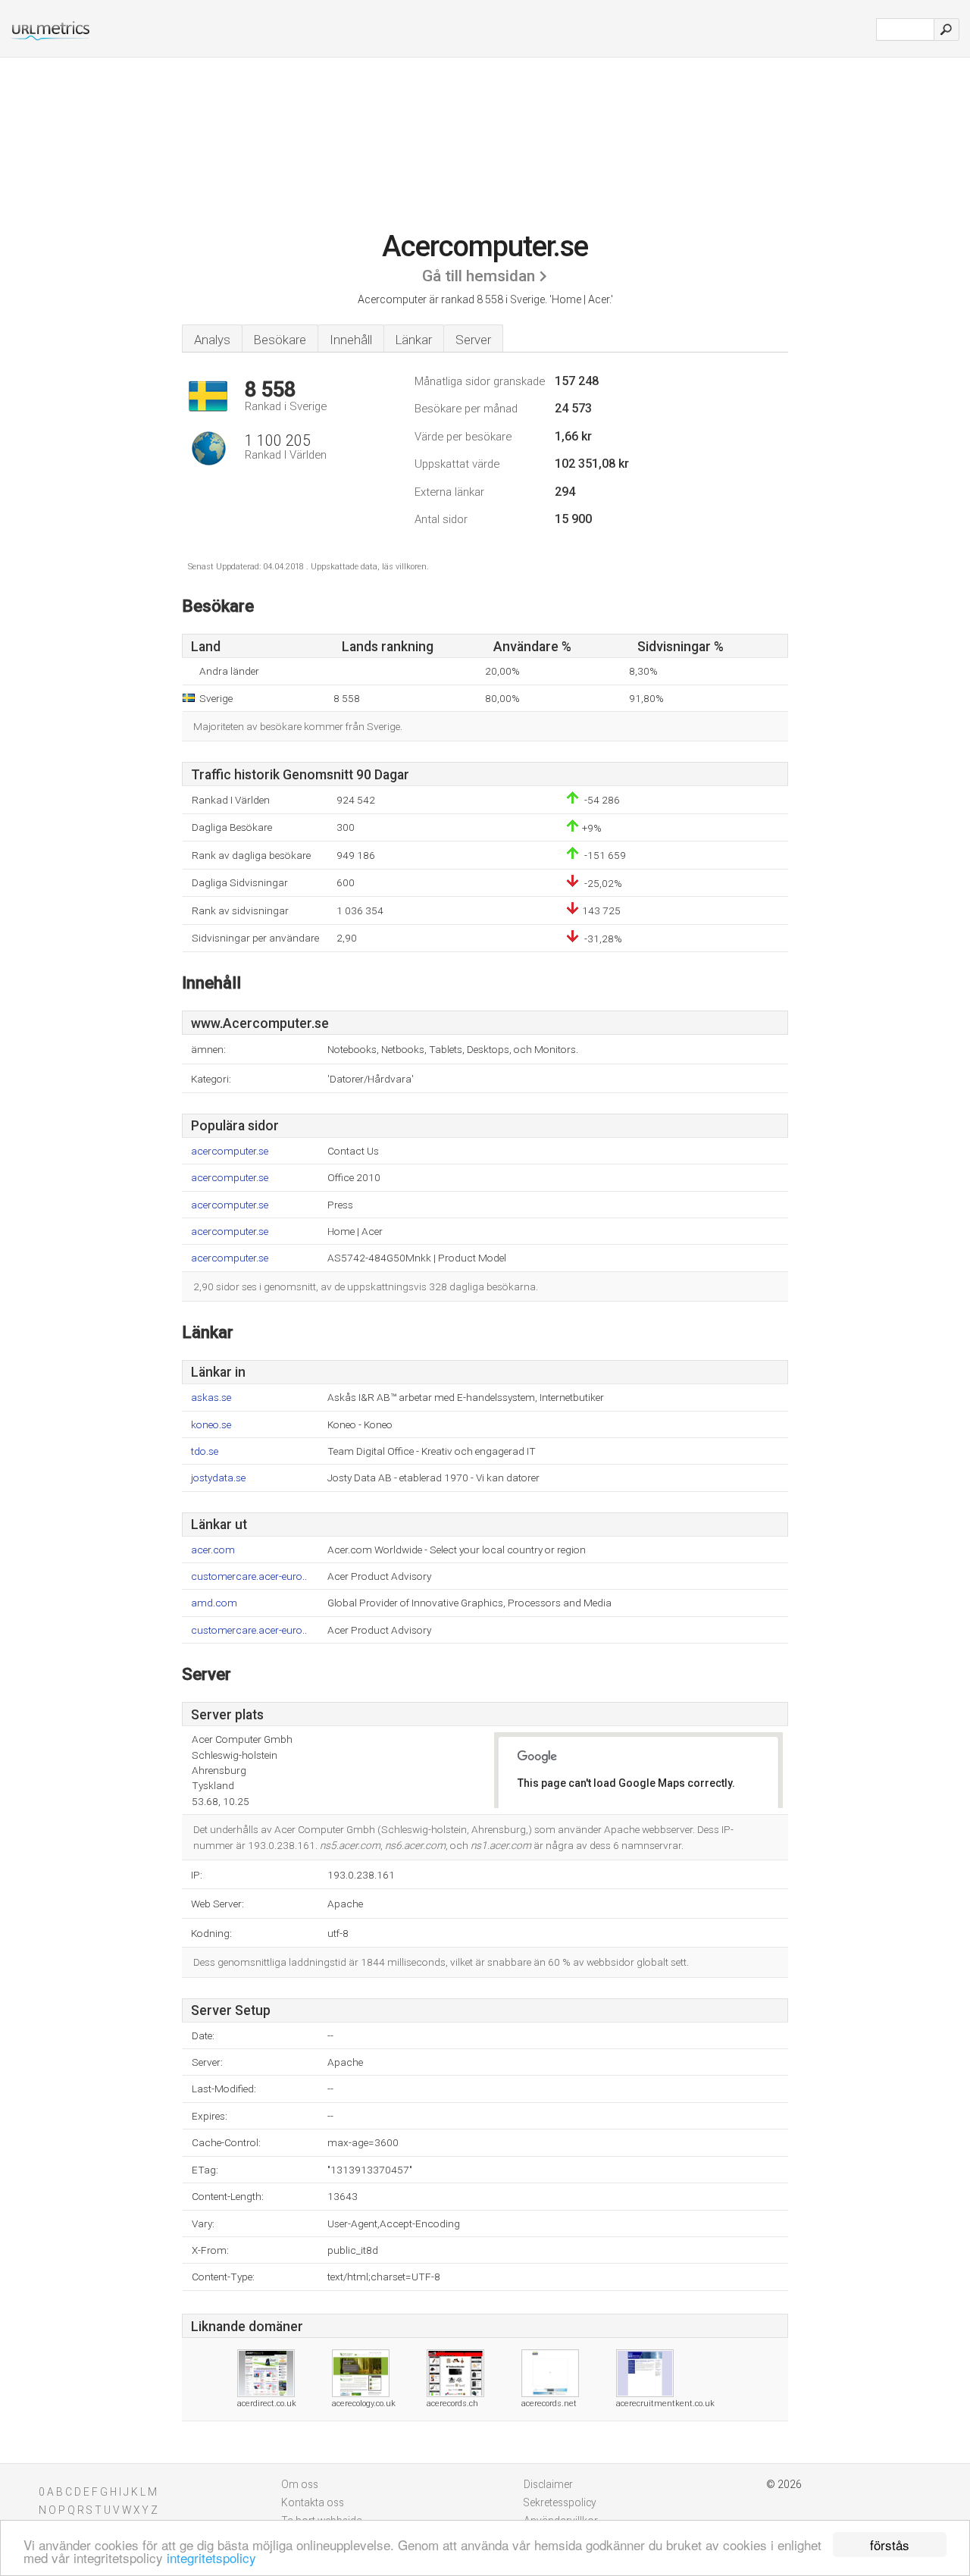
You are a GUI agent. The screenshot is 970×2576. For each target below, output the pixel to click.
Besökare (280, 340)
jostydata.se (218, 1478)
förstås (890, 2545)
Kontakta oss (313, 2502)
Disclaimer (548, 2484)
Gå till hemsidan (479, 276)
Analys (212, 340)
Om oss (300, 2484)
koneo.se (211, 1425)
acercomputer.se (230, 1151)
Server (473, 340)
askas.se (211, 1398)
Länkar (414, 340)
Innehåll (351, 340)
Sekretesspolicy (560, 2502)
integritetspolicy (211, 2557)
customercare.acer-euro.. (249, 1576)
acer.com (213, 1550)
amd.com (214, 1603)
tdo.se (205, 1451)
